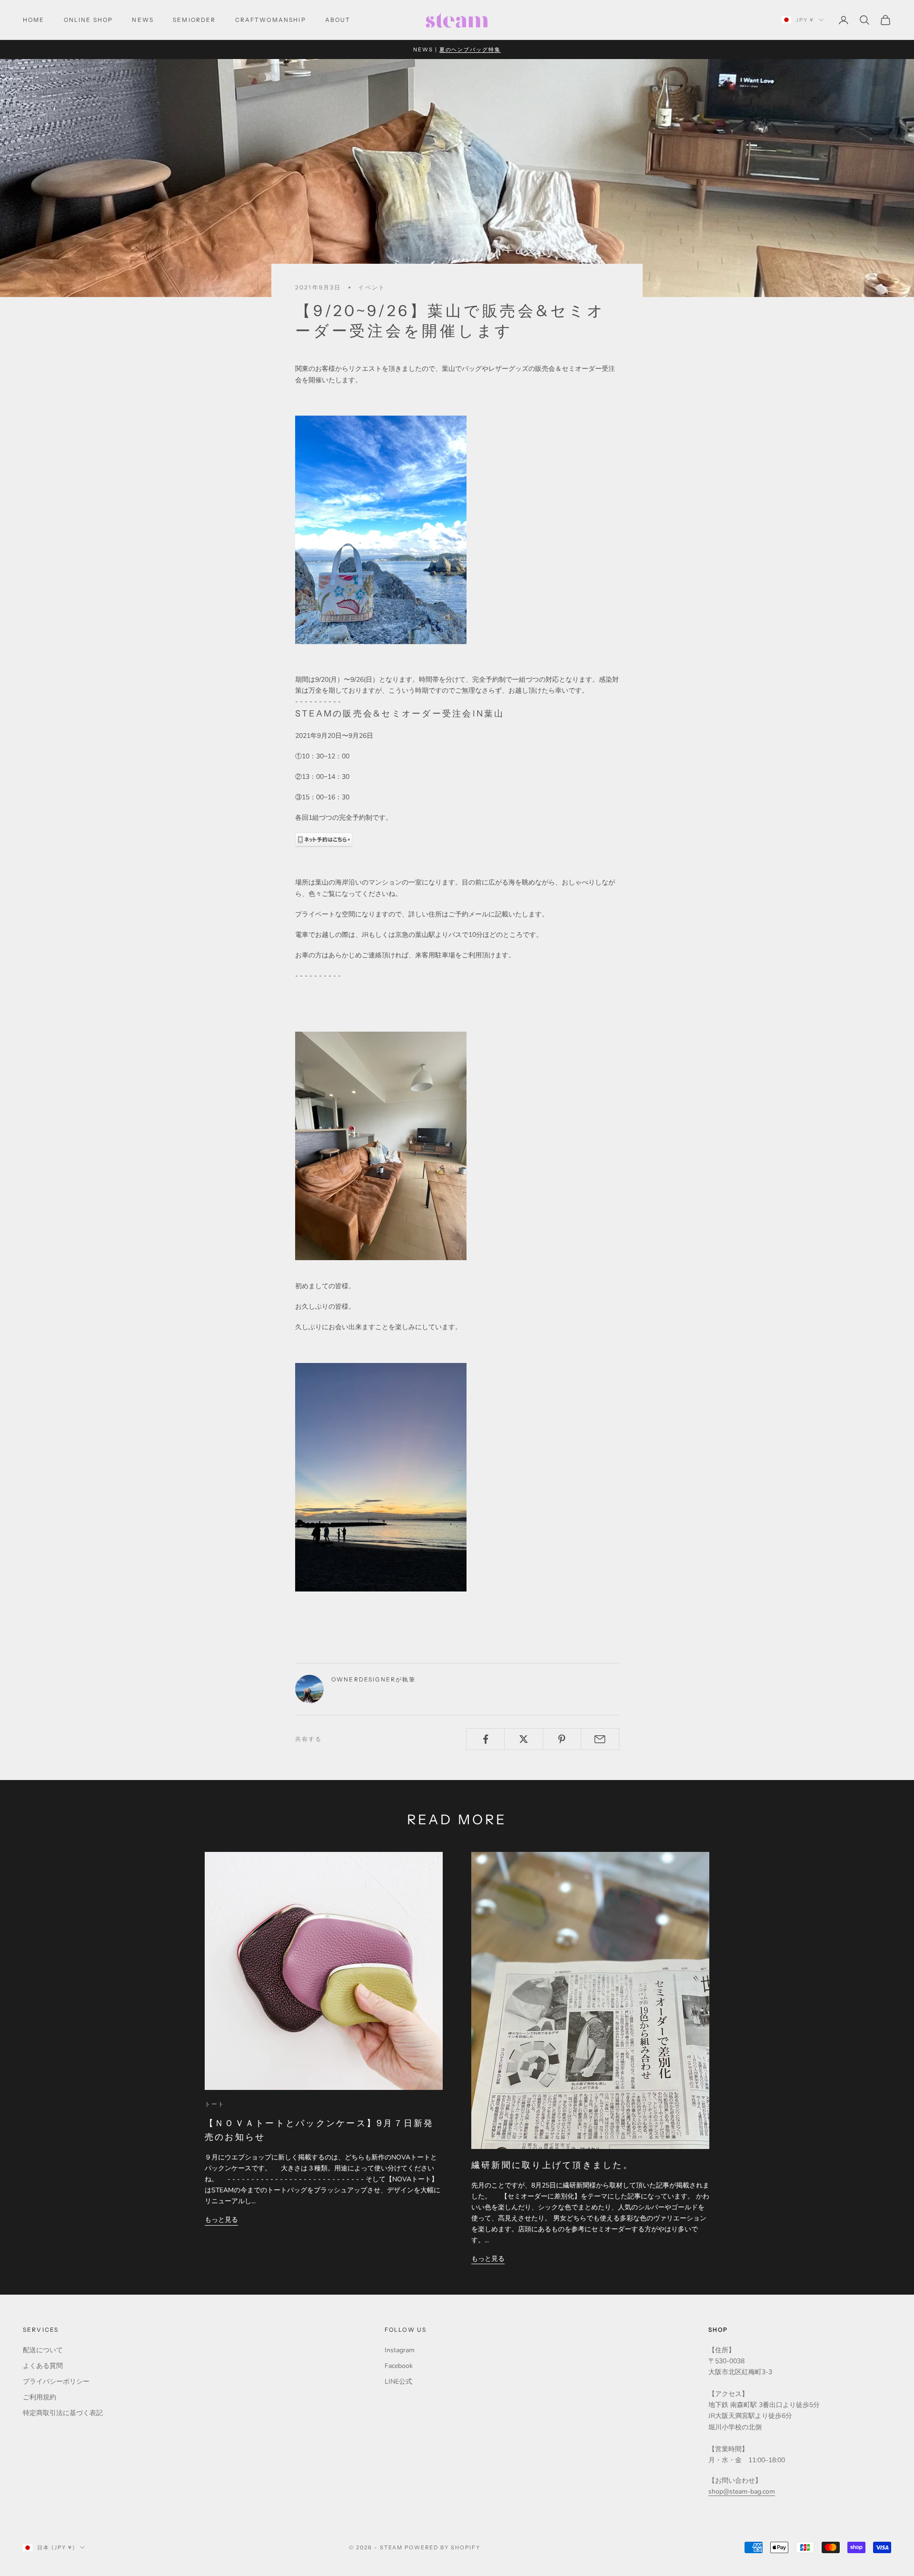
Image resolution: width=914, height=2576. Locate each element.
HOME (34, 20)
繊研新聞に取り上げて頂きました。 (552, 2165)
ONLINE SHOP (89, 20)
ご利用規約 (40, 2397)
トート (215, 2104)
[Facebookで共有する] (485, 1739)
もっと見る (221, 2220)
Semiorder (194, 20)
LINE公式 (398, 2382)
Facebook (399, 2366)
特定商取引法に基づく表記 (63, 2413)
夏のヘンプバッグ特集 (470, 50)
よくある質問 (43, 2366)
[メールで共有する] (600, 1739)
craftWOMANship (271, 20)
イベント (372, 287)
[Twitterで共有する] (523, 1739)
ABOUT (338, 20)
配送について (43, 2350)
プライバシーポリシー (56, 2382)
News (143, 20)
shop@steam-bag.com (742, 2491)
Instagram (400, 2350)
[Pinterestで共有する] (562, 1739)
